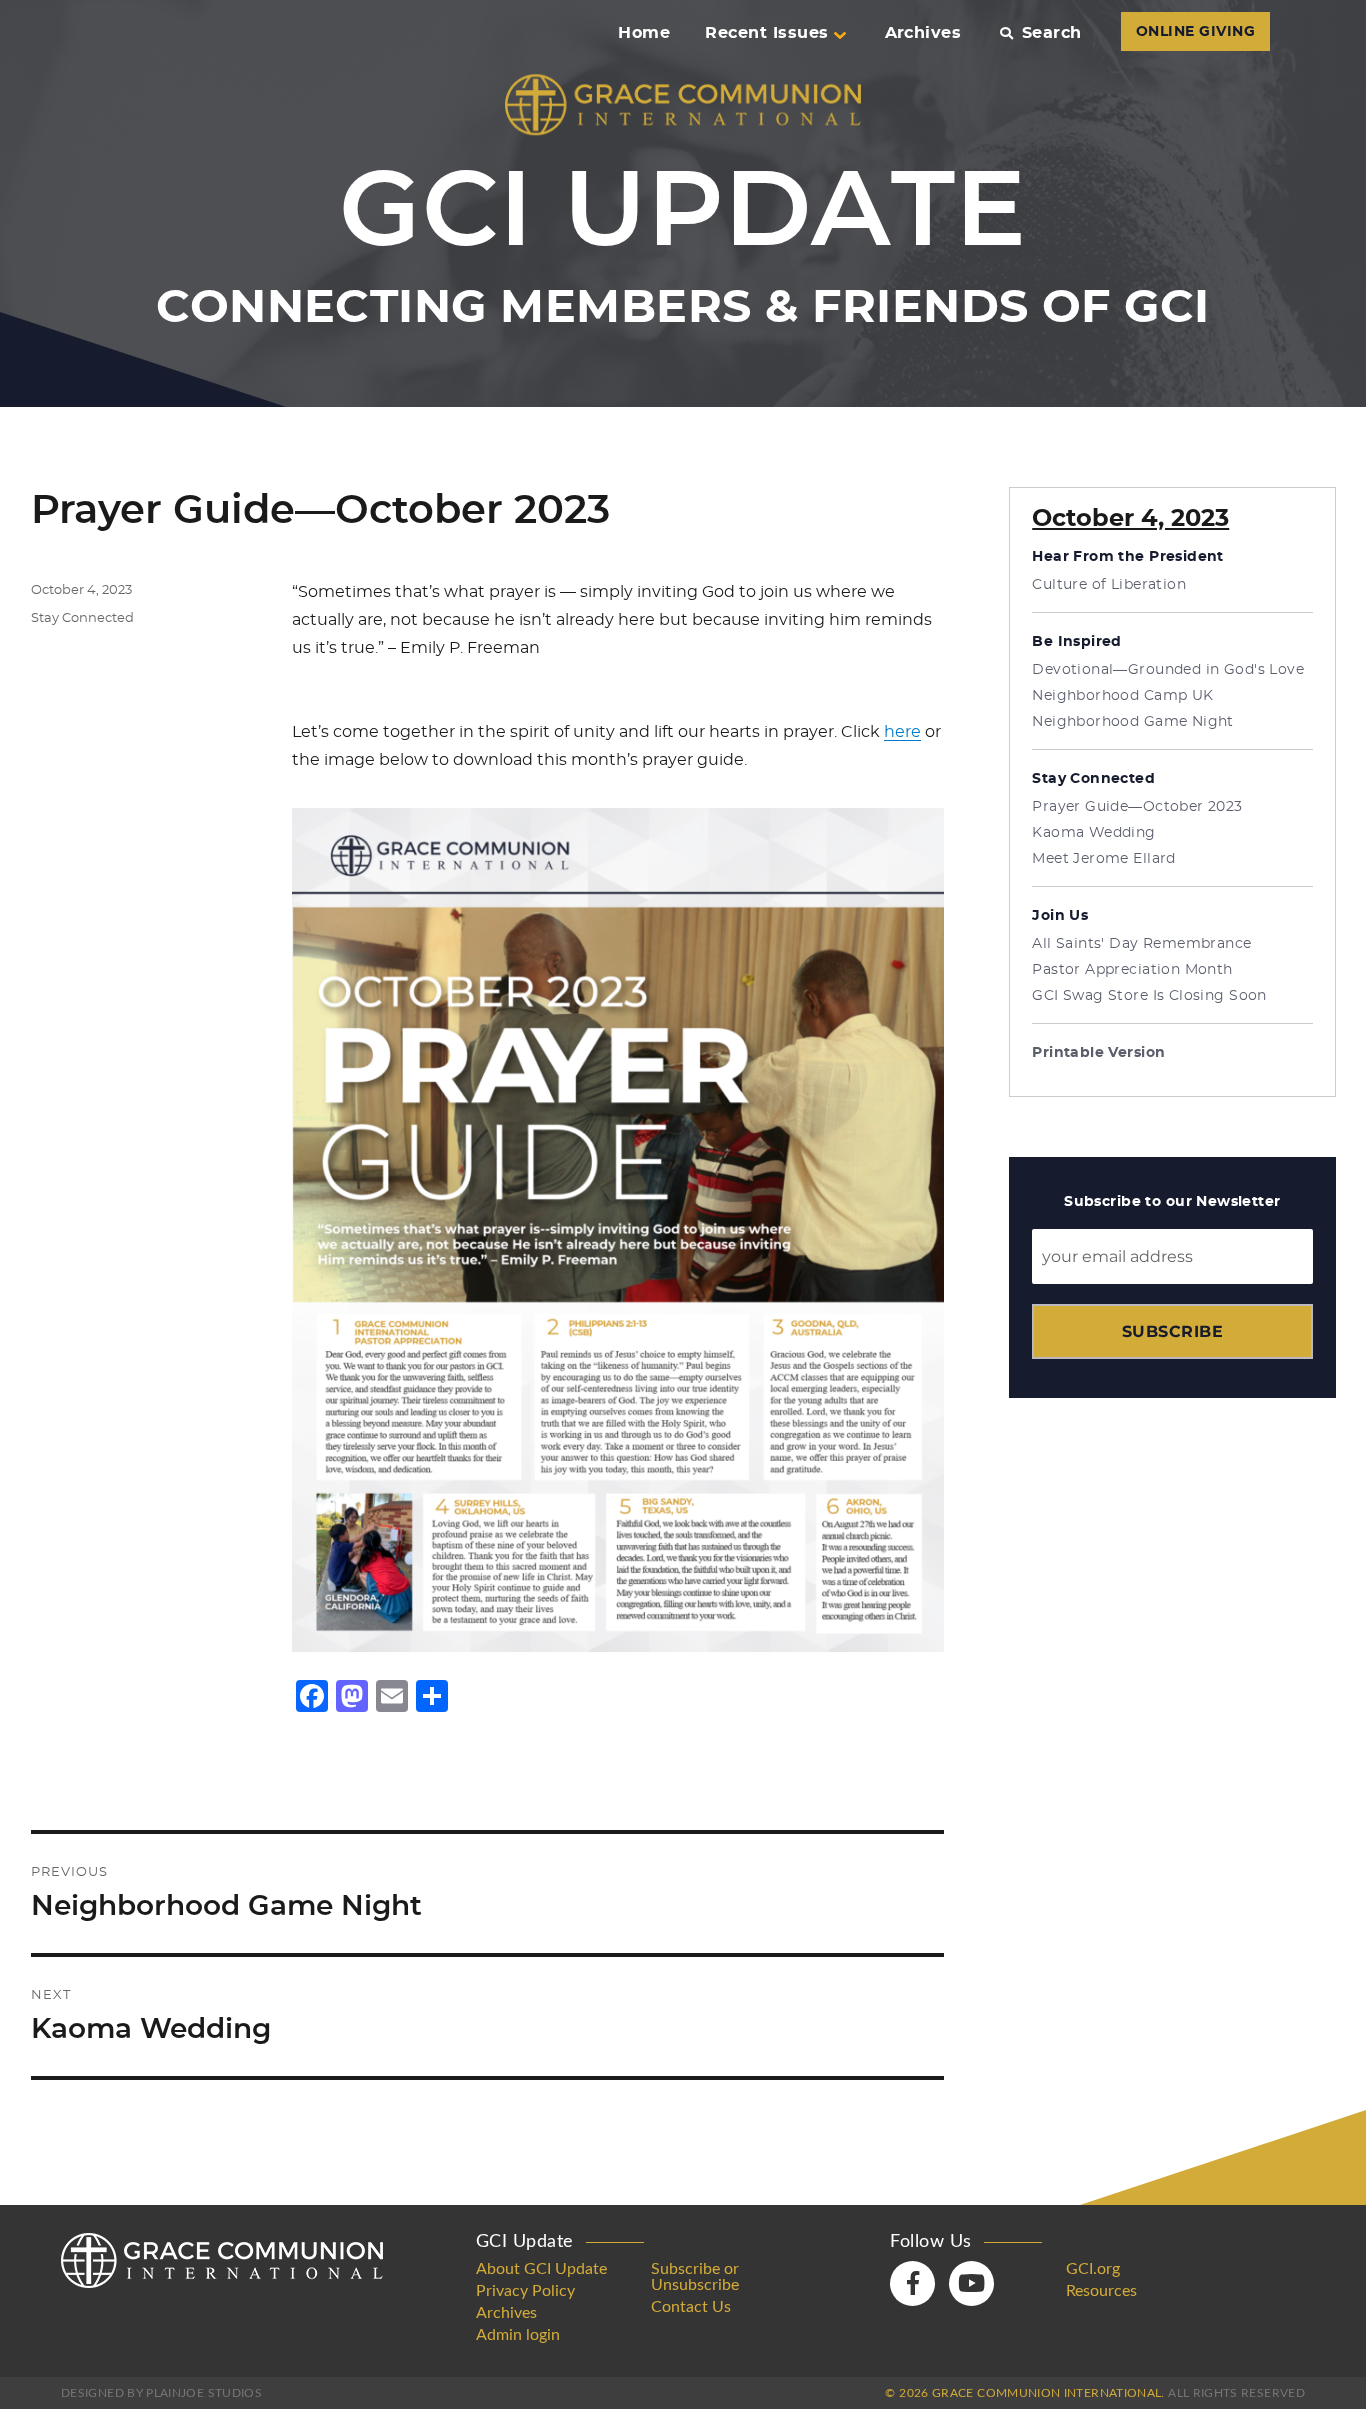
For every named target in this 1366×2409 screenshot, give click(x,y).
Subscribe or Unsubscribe (695, 2277)
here (902, 732)
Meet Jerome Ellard (1104, 859)
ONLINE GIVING (1195, 32)
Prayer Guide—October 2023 (1137, 807)
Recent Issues (766, 33)
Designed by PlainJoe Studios (161, 2393)
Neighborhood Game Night (1133, 722)
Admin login (518, 2335)
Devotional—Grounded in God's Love (1168, 670)
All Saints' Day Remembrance (1141, 944)
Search (1051, 33)
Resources (1101, 2291)
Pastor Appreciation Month (1132, 970)
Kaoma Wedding (1093, 833)
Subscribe (1172, 1331)
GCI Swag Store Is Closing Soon (1149, 996)
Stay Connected (82, 618)
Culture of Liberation (1109, 585)
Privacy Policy (525, 2291)
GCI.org (1093, 2269)
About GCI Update (541, 2269)
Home (644, 33)
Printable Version (1098, 1053)
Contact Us (691, 2307)
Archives (923, 33)
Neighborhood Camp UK (1122, 696)
